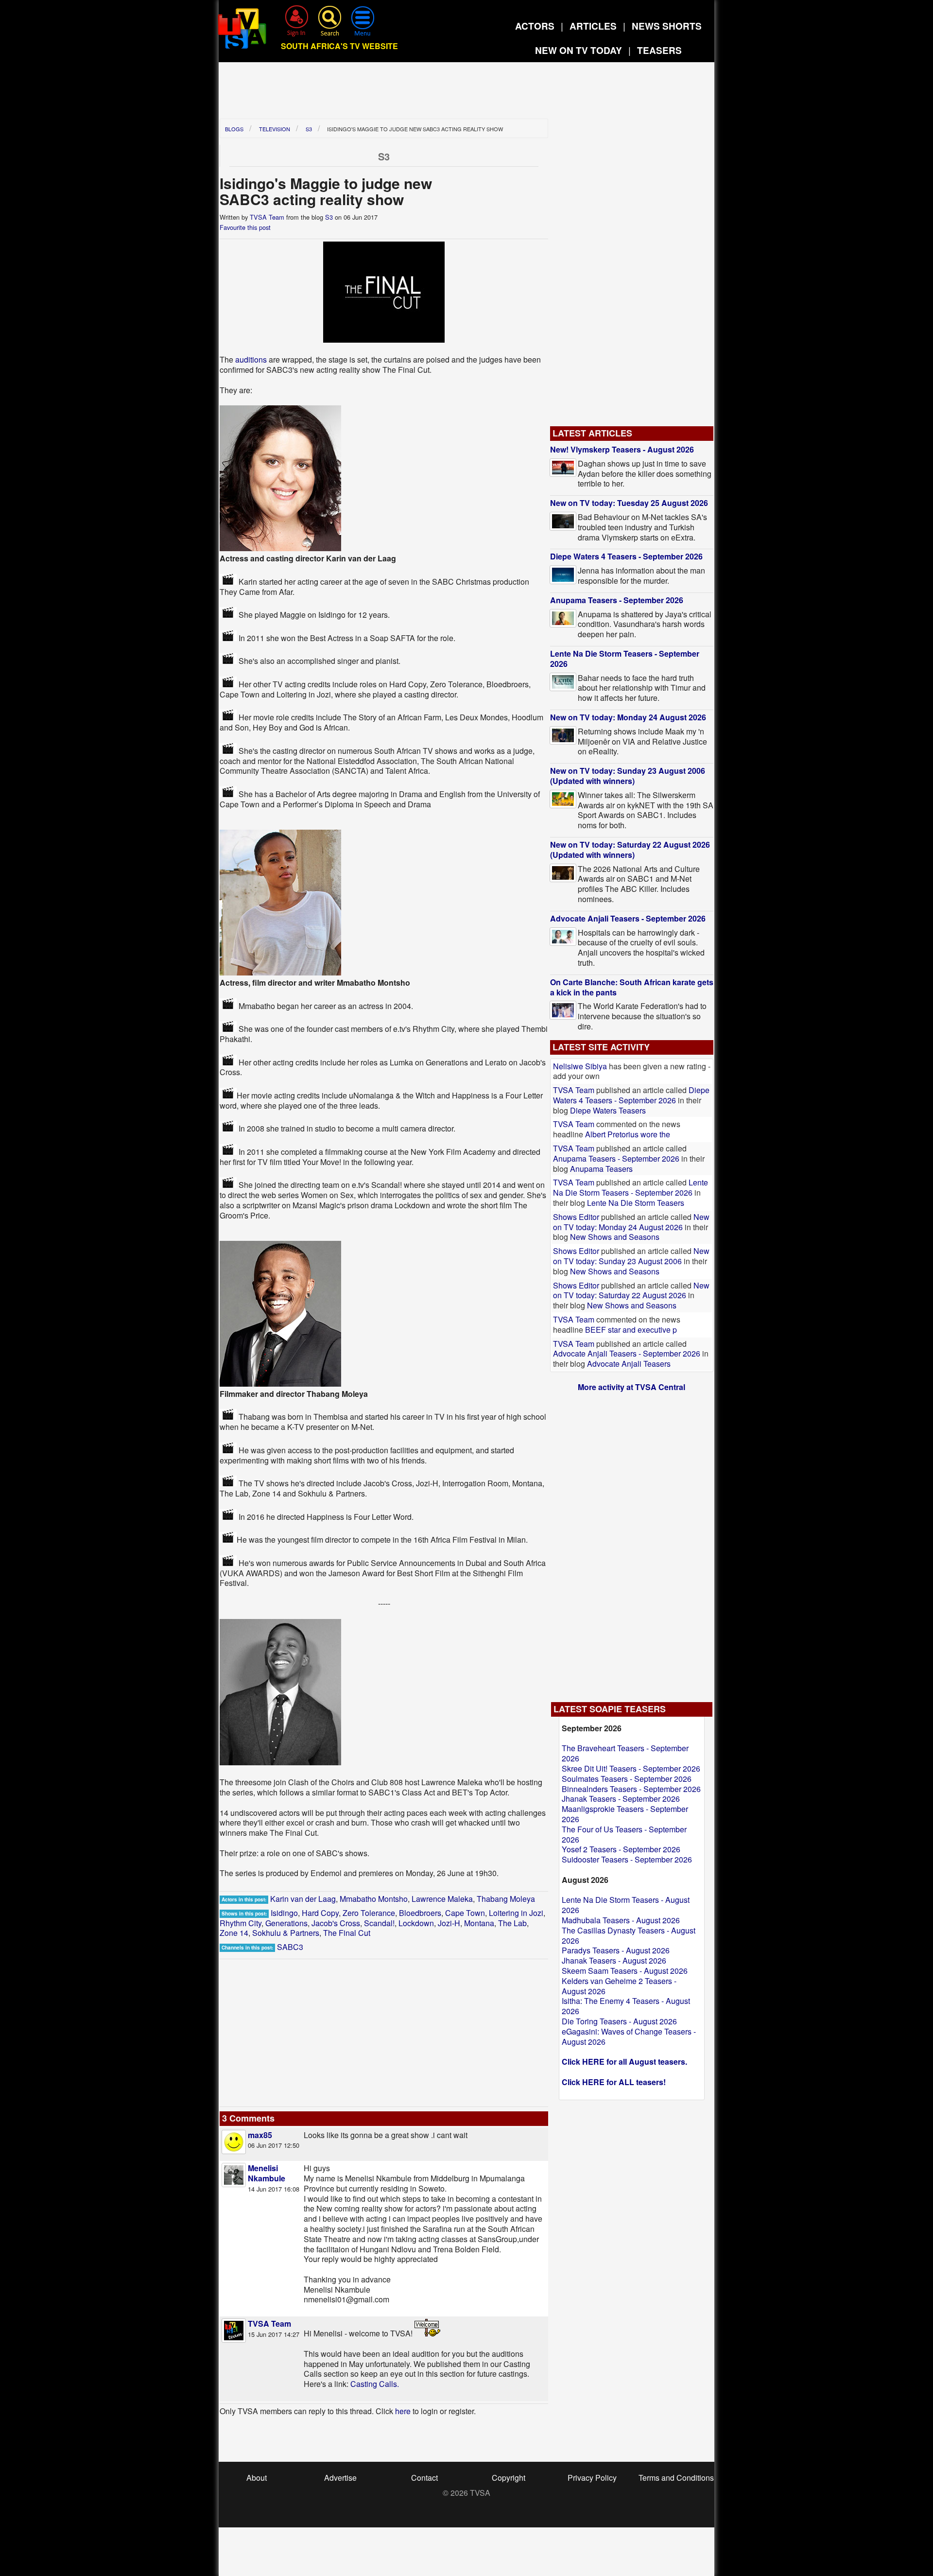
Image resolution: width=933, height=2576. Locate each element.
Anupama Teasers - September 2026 (617, 600)
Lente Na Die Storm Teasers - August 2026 (626, 1905)
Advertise (340, 2478)
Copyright (509, 2478)
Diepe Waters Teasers (608, 1110)
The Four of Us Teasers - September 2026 (624, 1834)
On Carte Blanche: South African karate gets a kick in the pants (632, 987)
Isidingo (284, 1913)
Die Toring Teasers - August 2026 (619, 2021)
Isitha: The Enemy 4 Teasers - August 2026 (626, 2006)
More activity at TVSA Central (631, 1387)
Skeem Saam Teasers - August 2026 (625, 1971)
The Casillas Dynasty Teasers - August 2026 (629, 1935)
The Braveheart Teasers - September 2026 (625, 1753)
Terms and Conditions (676, 2478)
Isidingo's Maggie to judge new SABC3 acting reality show (414, 129)
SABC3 (290, 1947)
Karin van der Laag (303, 1899)
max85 (260, 2135)
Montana (479, 1923)
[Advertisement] (466, 94)
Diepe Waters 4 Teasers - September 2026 (626, 556)
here (403, 2411)
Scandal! (379, 1923)
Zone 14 (234, 1933)
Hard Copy (320, 1913)
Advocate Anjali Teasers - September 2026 (628, 918)
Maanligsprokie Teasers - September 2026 (625, 1814)
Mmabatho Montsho (374, 1899)
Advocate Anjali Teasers (629, 1364)
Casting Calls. (375, 2384)
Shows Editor (576, 1217)
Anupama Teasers (601, 1169)
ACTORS (535, 26)
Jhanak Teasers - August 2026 (614, 1960)
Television (275, 129)
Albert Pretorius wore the (628, 1134)
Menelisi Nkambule (267, 2173)
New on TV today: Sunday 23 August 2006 (631, 1256)
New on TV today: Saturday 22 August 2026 (631, 1290)
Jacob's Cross (336, 1923)
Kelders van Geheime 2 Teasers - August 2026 (619, 1986)
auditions (251, 359)
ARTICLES (593, 26)
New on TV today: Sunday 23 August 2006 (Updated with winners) (628, 776)
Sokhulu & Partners (286, 1933)
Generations (286, 1923)
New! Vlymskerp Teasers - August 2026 (622, 449)
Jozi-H (449, 1923)
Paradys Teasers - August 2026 (616, 1950)
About (257, 2478)
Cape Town (465, 1913)
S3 (309, 129)
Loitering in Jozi (516, 1913)
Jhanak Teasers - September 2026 (621, 1799)
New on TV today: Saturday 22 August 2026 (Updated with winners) (630, 850)
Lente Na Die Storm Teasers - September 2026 (625, 659)
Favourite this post (245, 227)
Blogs (234, 129)
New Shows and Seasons (615, 1237)
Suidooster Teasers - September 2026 (627, 1859)
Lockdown (416, 1923)
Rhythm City (241, 1923)
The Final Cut (347, 1933)
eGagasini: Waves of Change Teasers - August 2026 (629, 2036)
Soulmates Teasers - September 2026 (627, 1779)
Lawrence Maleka (442, 1899)
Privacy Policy (592, 2478)
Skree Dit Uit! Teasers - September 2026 (631, 1768)
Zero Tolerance (369, 1913)
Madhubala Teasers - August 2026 (621, 1920)
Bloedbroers (420, 1913)
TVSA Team (267, 217)
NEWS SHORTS (667, 26)
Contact (424, 2478)
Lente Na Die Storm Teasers (636, 1203)
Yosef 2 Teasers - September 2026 (621, 1849)
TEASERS (659, 50)
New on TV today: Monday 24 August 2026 (628, 717)
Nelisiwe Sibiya (580, 1066)
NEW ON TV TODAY (579, 50)
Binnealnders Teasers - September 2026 (631, 1789)
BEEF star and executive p (631, 1330)
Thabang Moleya (506, 1899)
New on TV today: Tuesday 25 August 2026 (629, 503)
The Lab (512, 1923)
